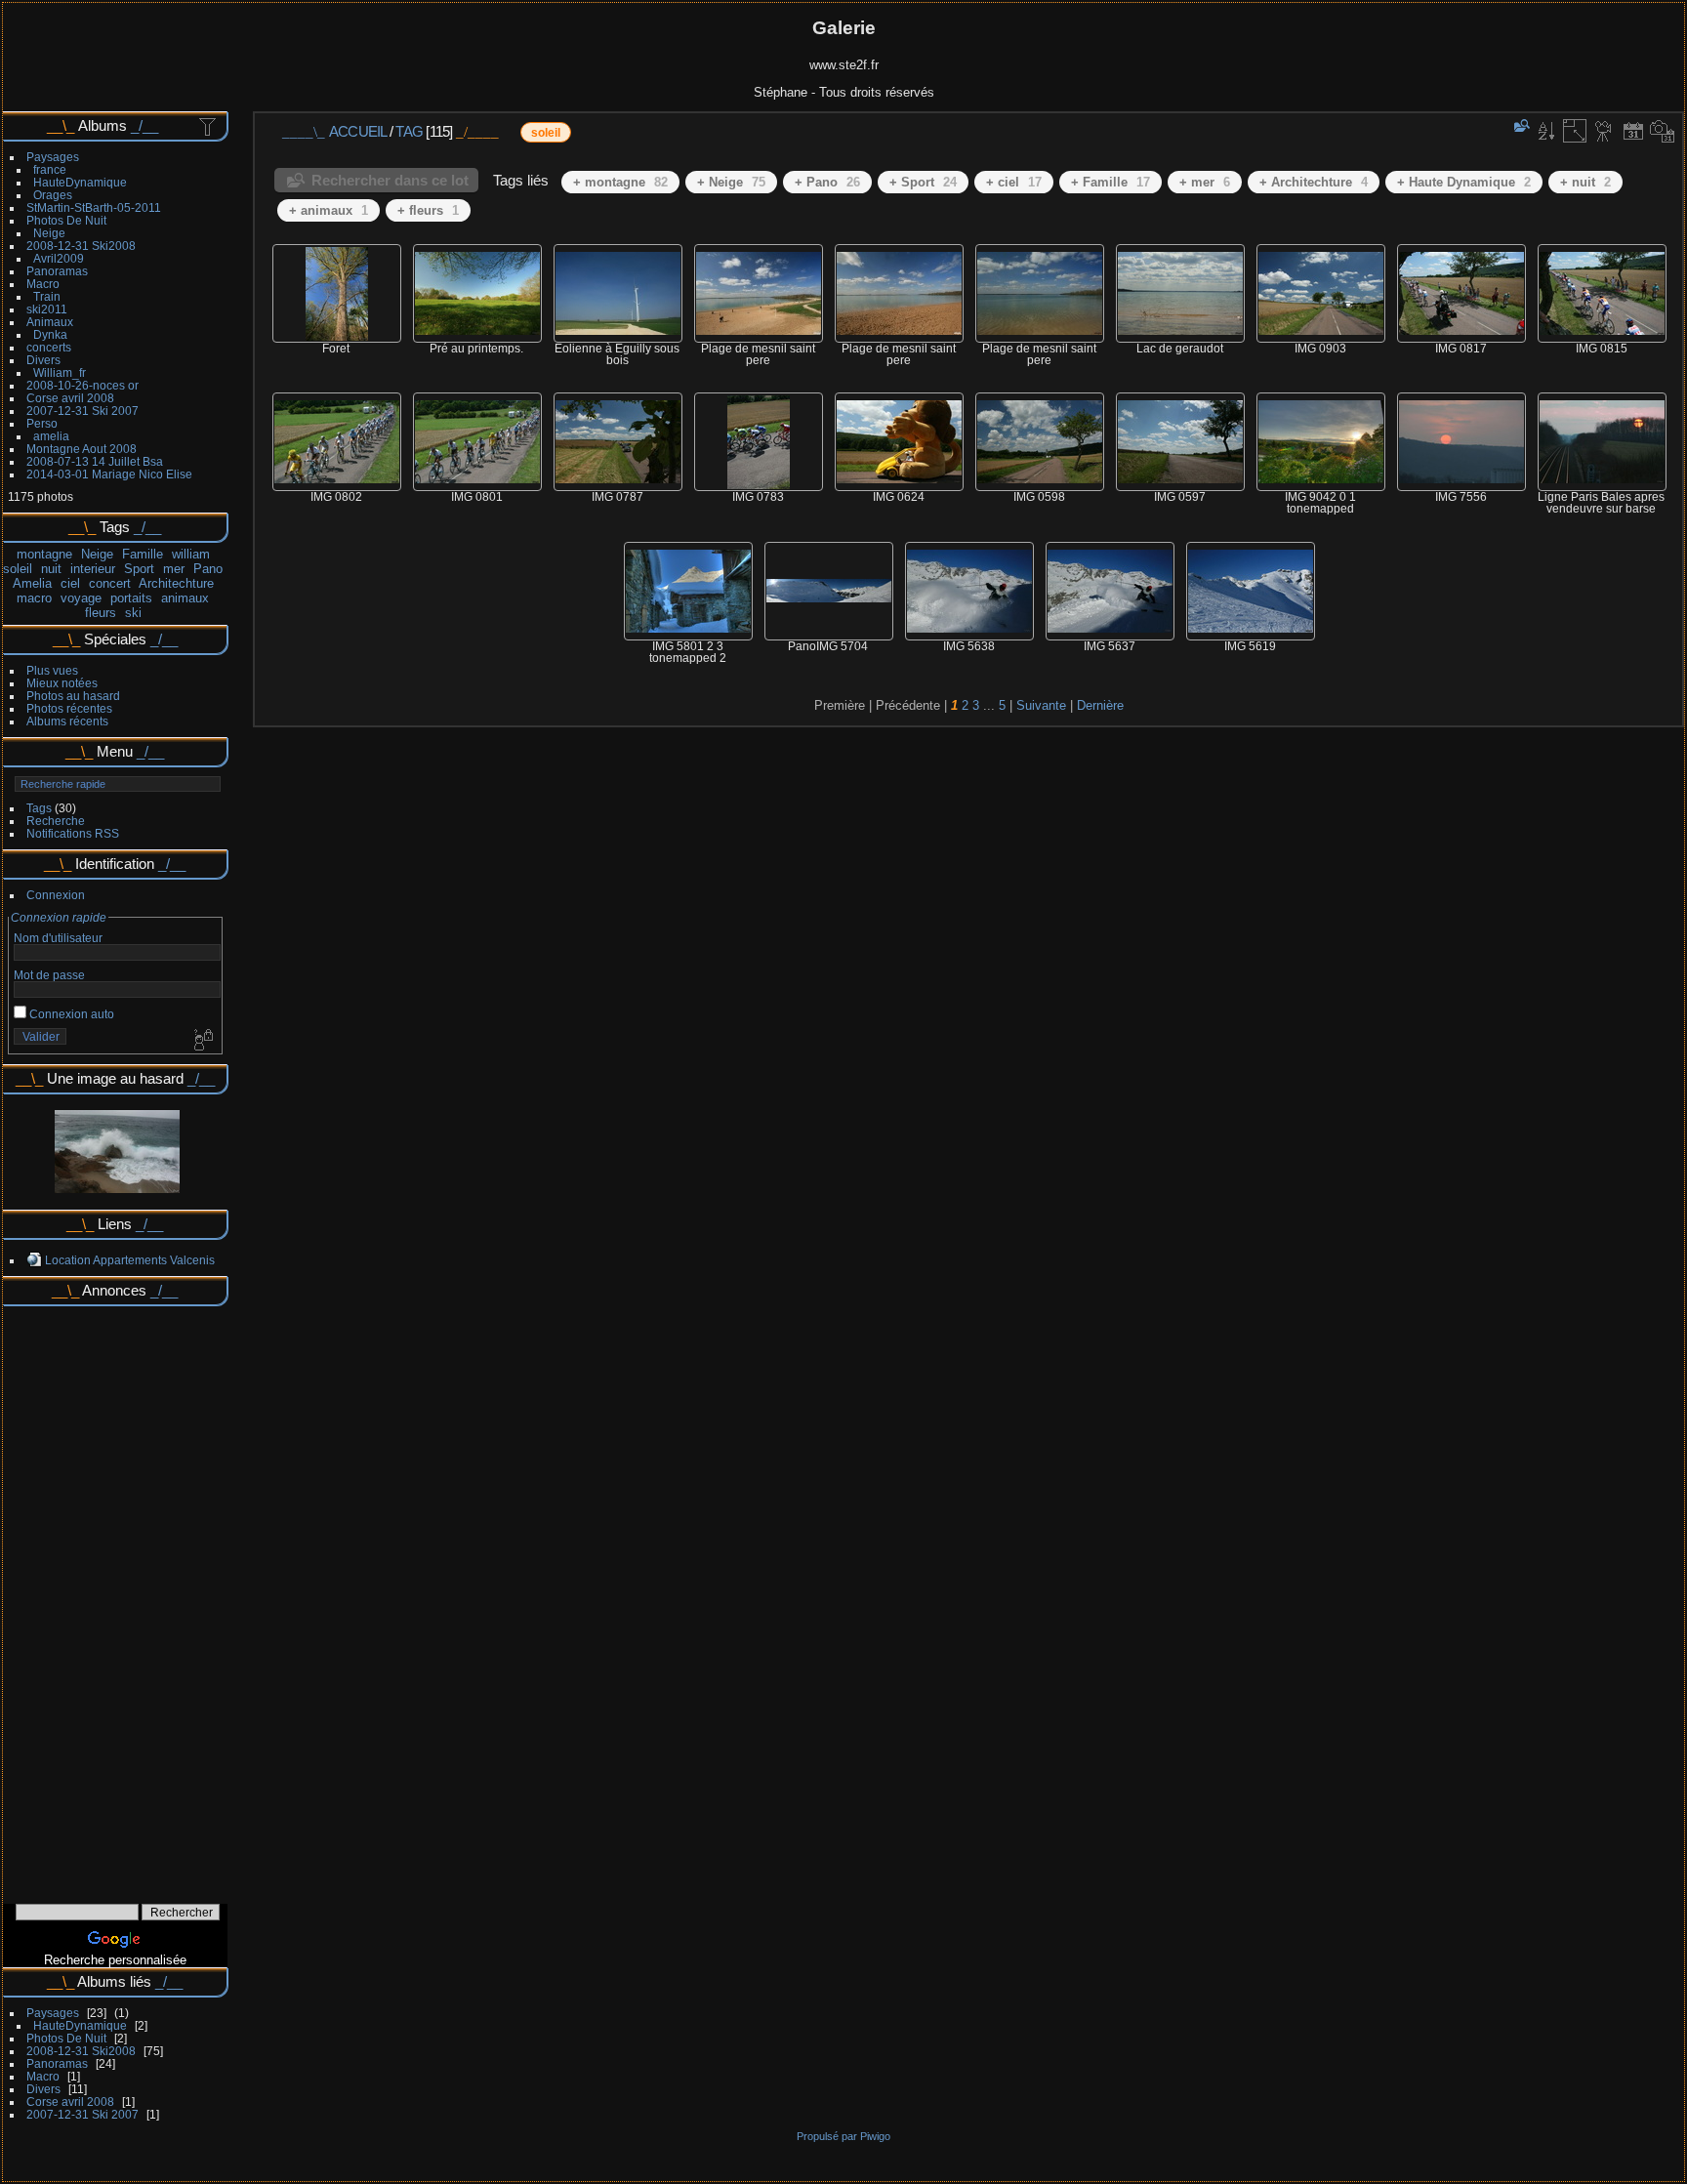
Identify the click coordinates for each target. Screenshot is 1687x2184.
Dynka (50, 334)
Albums (103, 125)
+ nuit (1585, 182)
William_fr (60, 372)
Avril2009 (59, 258)
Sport (139, 569)
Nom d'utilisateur (58, 938)
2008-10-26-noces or (82, 385)
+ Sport (923, 182)
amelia (51, 436)
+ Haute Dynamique (1464, 182)
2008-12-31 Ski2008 (81, 246)
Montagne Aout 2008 (82, 449)
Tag (409, 131)
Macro (43, 284)
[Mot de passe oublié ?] (202, 1041)
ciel (70, 583)
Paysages (53, 157)
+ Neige (731, 182)
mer (174, 569)
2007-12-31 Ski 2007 (82, 411)
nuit (51, 569)
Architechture (176, 583)
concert (110, 583)
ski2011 (47, 309)
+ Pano (827, 182)
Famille (143, 554)
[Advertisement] (115, 1598)
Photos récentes (69, 708)
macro (34, 598)
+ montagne (620, 182)
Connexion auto (70, 1014)
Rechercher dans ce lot (390, 180)
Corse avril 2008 (70, 398)
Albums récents (67, 721)
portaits (131, 598)
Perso (42, 423)
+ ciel (1014, 182)
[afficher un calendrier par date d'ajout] (1633, 131)
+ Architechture (1314, 182)
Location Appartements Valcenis (130, 1260)
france (50, 169)
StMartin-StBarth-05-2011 (94, 207)
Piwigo (875, 2136)
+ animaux (329, 210)
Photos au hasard (73, 696)
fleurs (101, 613)
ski (133, 613)
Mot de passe (49, 975)
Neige (49, 233)
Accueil (358, 131)
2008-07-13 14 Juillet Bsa (95, 461)
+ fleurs (428, 210)
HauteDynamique (80, 182)
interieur (93, 569)
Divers (43, 360)
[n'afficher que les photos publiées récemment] (209, 126)
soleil (18, 569)
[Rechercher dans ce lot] (1520, 125)
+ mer (1205, 182)
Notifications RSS (73, 833)
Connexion (56, 895)
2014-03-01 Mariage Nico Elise (109, 474)
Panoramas (57, 271)
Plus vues (52, 670)
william (191, 554)
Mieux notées (62, 683)
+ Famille (1111, 182)
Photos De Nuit (66, 220)
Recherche (56, 821)
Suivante (1041, 705)
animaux (185, 598)
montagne (44, 554)
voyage (81, 598)
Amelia (32, 583)
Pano (208, 569)
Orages (53, 195)
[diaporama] (1604, 131)
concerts (49, 347)
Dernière (1100, 705)
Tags (39, 808)
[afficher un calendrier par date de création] (1663, 131)
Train (47, 296)
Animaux (50, 322)
